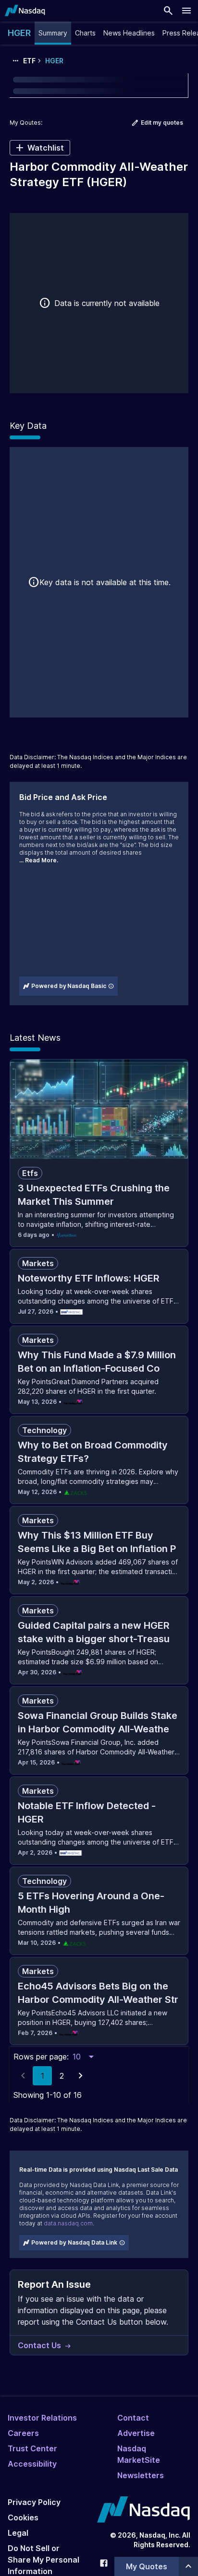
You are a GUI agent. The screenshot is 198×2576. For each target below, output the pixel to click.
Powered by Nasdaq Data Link (74, 2242)
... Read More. (39, 860)
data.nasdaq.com (68, 2223)
